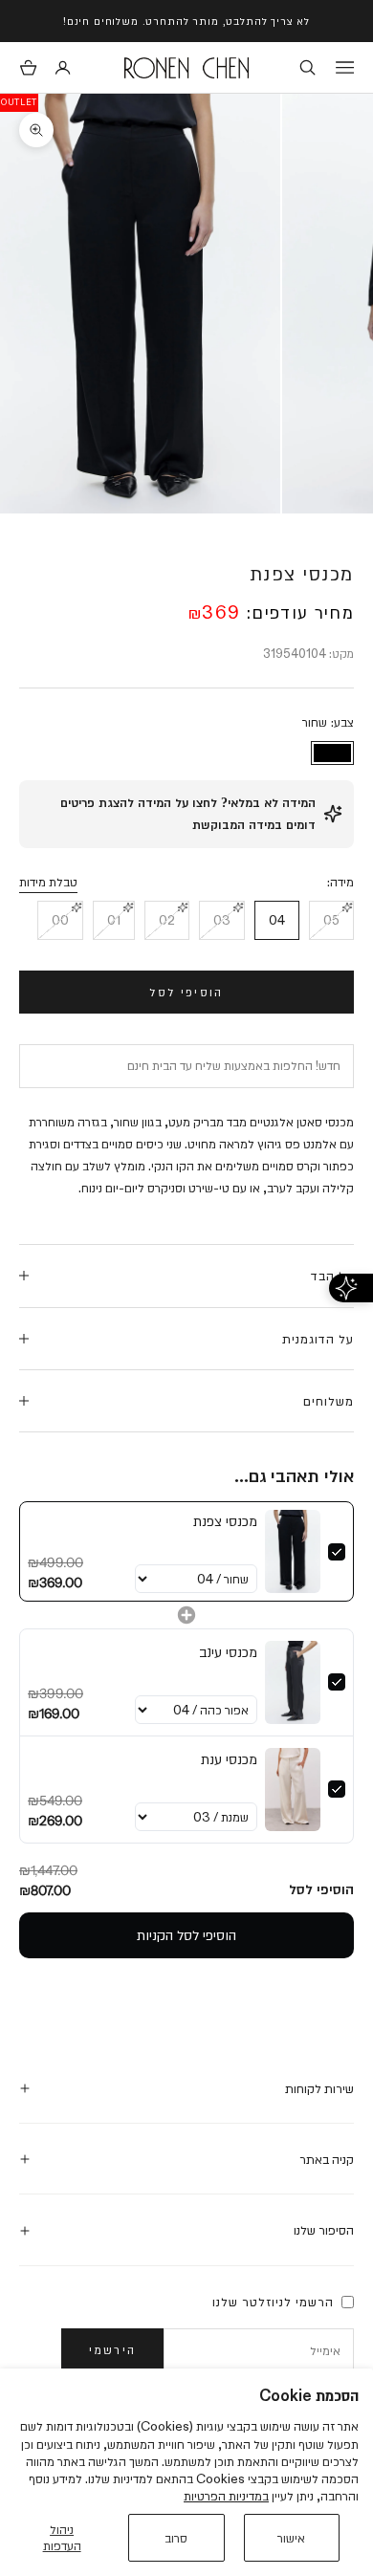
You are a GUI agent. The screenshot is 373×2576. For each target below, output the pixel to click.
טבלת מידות (48, 882)
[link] (293, 1551)
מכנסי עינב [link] (228, 1652)
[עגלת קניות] (28, 67)
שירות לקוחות (319, 2088)
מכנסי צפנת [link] (225, 1521)
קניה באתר (327, 2159)
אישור (291, 2538)
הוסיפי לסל (186, 992)
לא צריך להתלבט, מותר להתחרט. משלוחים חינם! (186, 21)
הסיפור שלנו (324, 2230)
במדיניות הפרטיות (226, 2496)
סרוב (176, 2538)
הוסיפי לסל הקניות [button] (186, 1935)
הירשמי (112, 2349)
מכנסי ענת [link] (229, 1759)
